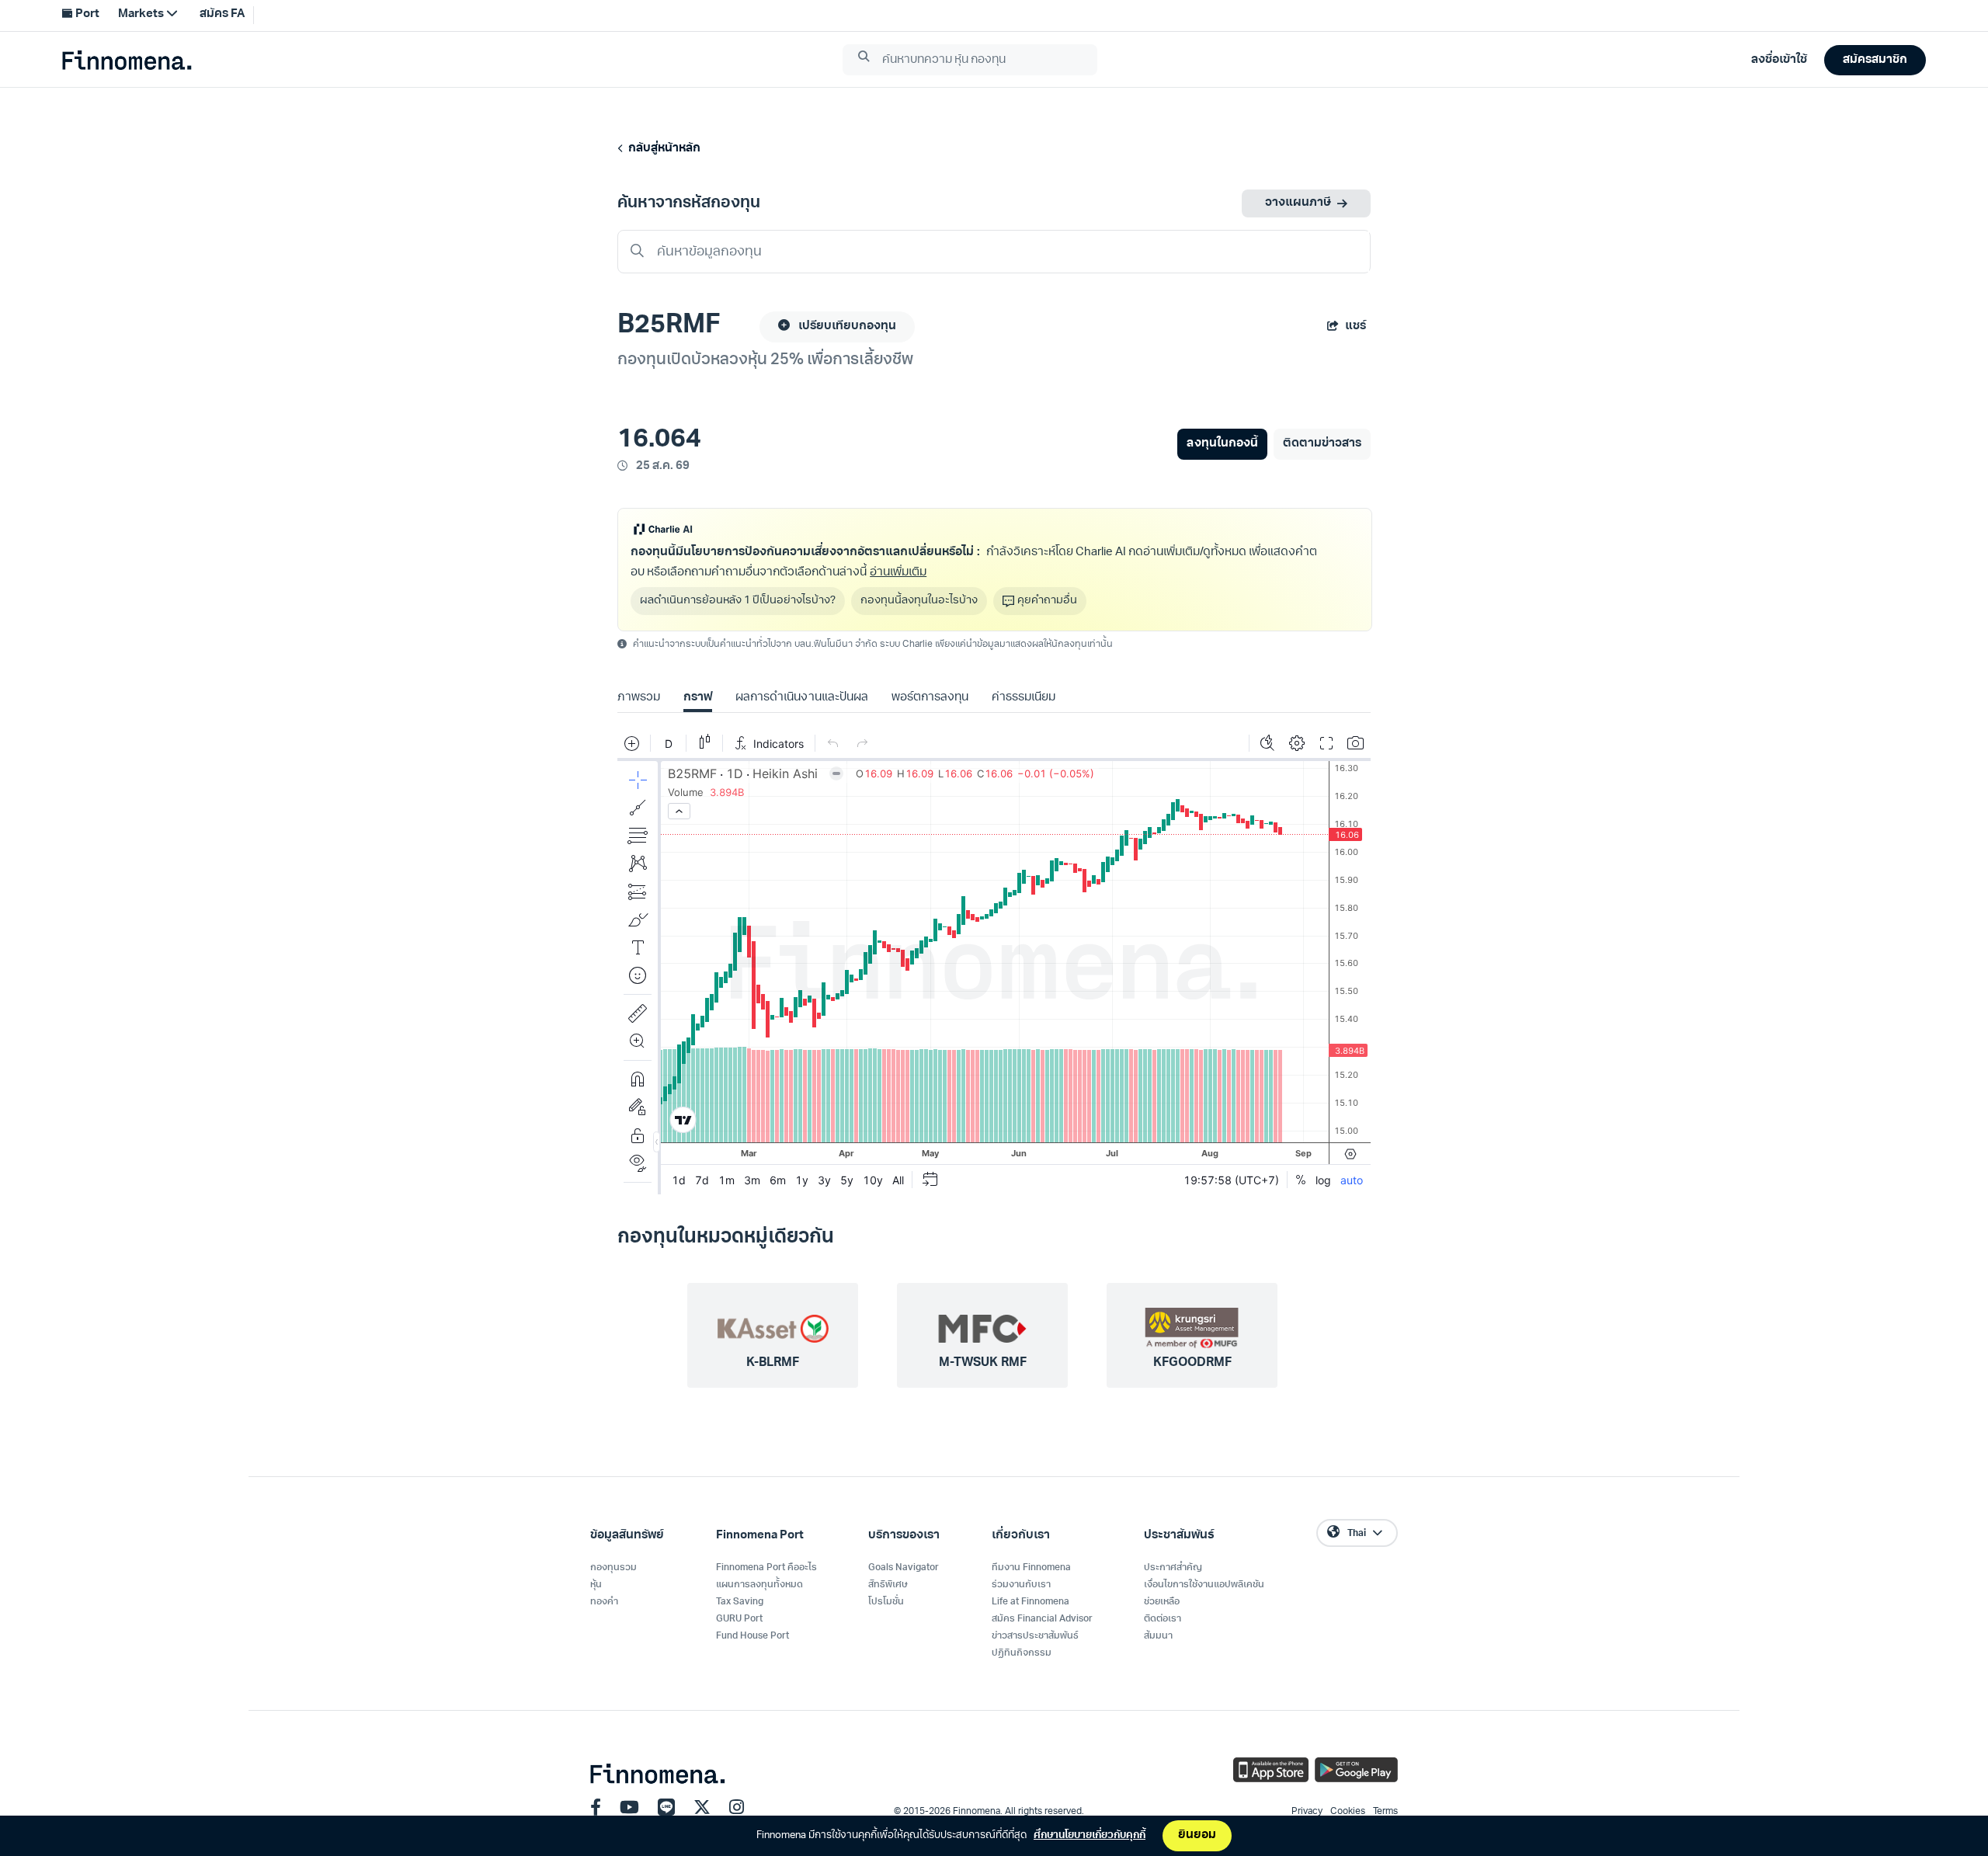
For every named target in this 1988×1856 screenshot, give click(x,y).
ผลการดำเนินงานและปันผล (801, 698)
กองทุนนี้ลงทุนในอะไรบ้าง (919, 601)
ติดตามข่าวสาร (1322, 444)
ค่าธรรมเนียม (1024, 698)
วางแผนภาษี (1298, 203)
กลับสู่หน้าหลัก (662, 149)
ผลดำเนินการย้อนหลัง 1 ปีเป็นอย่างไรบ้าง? (738, 601)
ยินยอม (1197, 1835)
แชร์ (1355, 327)
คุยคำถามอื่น (1047, 601)
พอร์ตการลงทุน (930, 698)
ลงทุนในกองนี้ (1222, 444)
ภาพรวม (639, 698)
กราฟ (698, 698)
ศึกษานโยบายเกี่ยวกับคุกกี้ (1090, 1835)
